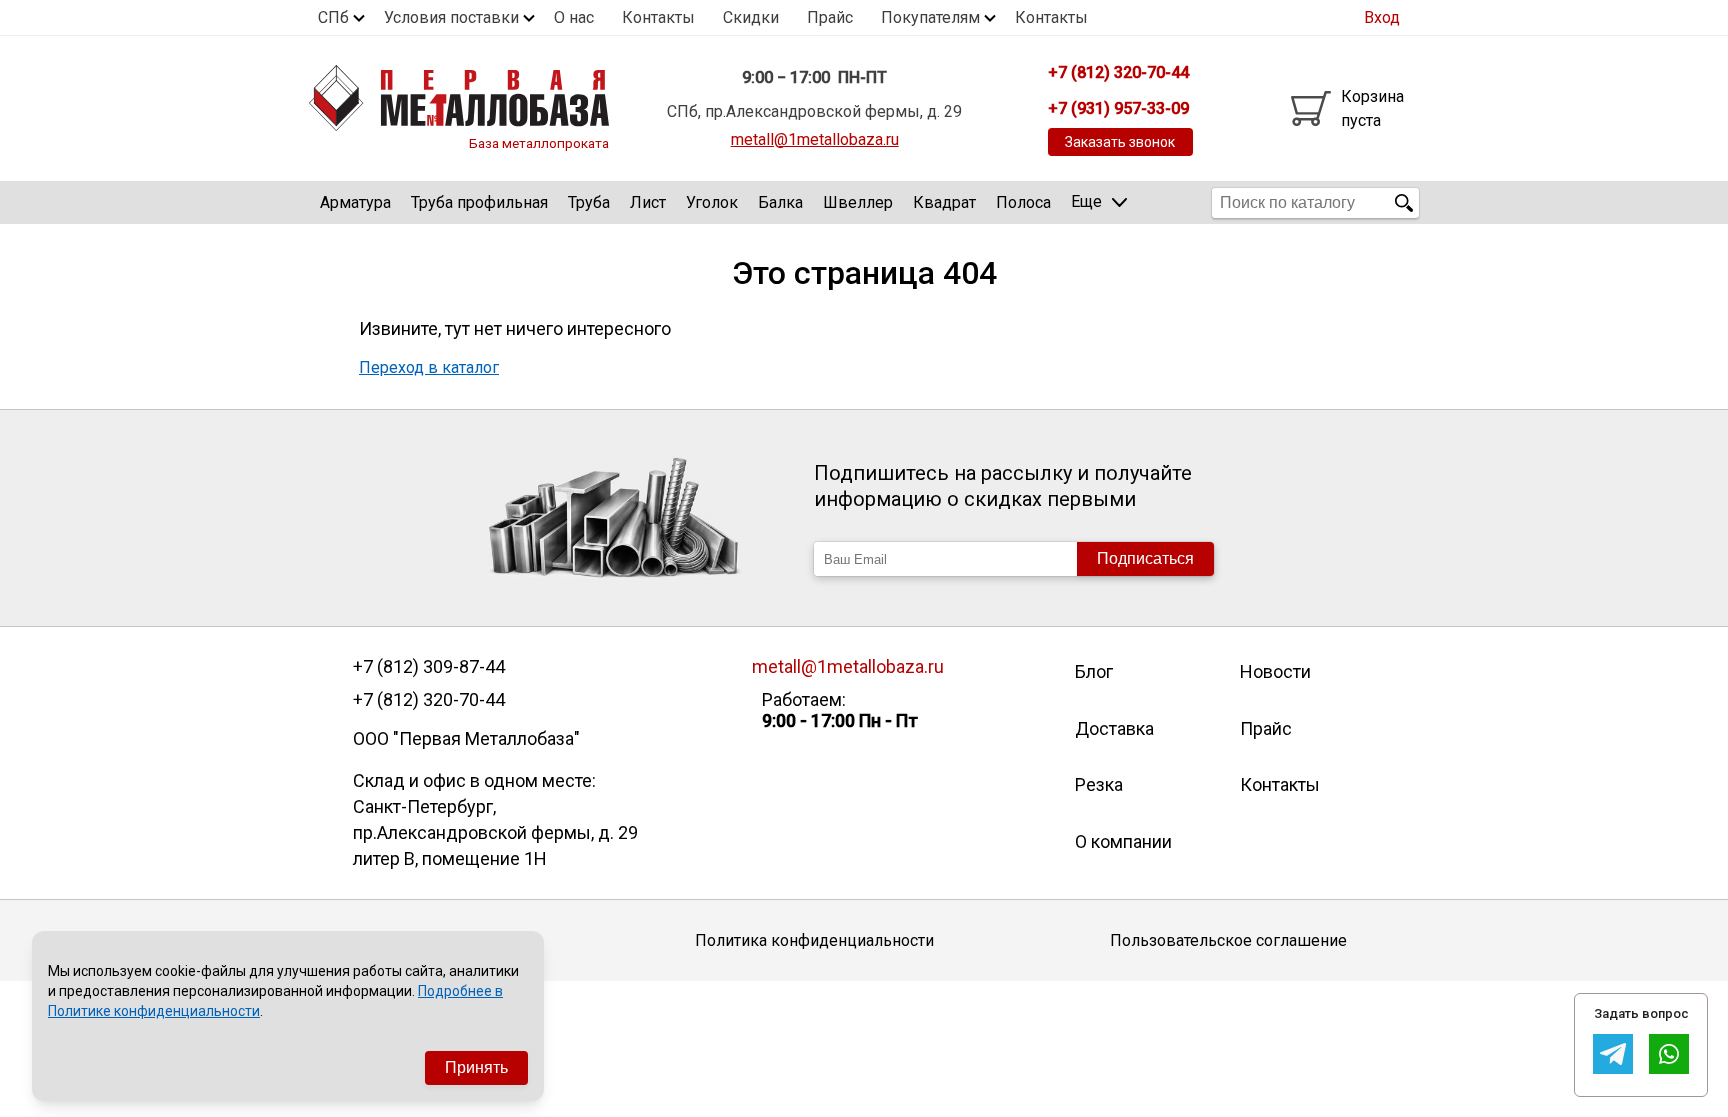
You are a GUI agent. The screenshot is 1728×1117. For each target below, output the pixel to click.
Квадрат (944, 202)
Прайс (830, 17)
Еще (1086, 201)
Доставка (1114, 728)
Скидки (751, 17)
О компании (1123, 841)
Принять (476, 1067)
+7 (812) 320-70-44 (429, 700)
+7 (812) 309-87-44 (429, 667)
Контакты (658, 17)
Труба (589, 202)
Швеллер (858, 202)
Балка (780, 202)
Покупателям (930, 17)
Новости (1275, 671)
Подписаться (1145, 558)
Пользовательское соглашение (1228, 940)
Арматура (355, 202)
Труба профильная (479, 202)
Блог (1094, 671)
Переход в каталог (429, 367)
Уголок (712, 202)
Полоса (1023, 202)
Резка (1099, 784)
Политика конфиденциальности (814, 940)
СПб (333, 17)
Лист (648, 202)
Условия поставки (451, 17)
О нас (574, 17)
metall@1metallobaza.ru (815, 139)
